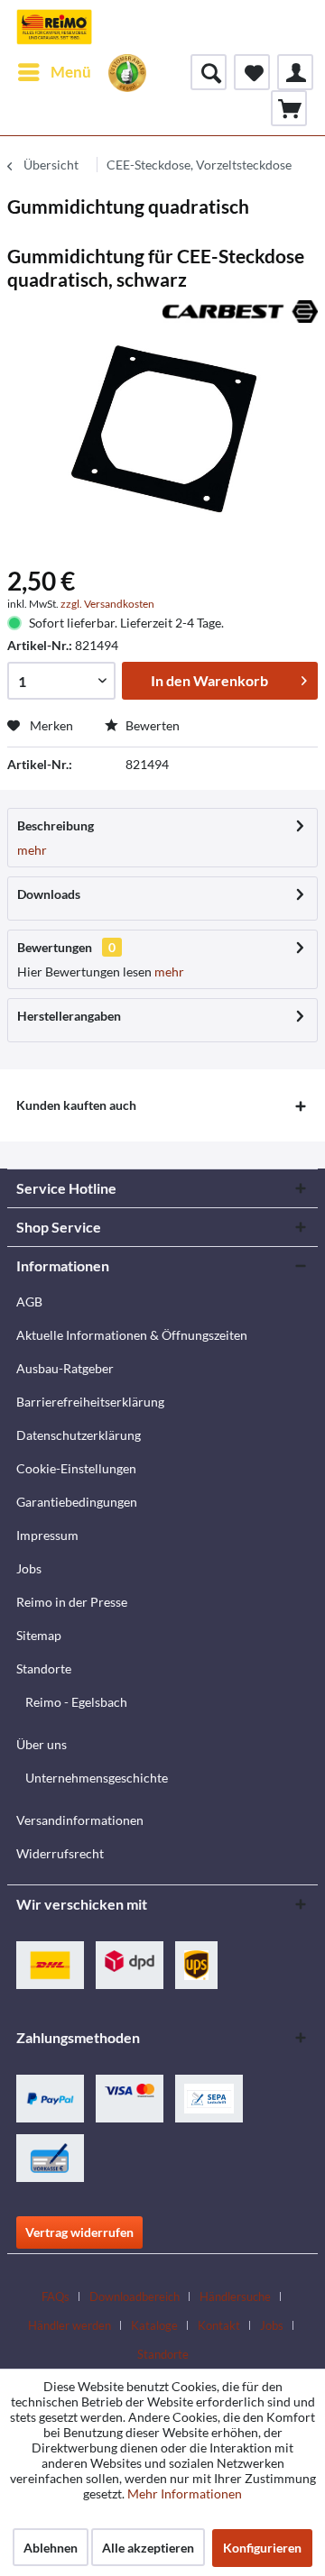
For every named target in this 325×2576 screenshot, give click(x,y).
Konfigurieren (262, 2548)
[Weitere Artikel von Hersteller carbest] (240, 316)
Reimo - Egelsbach (76, 1702)
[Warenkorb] (289, 108)
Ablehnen (51, 2548)
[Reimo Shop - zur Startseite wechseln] (54, 27)
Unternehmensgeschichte (97, 1778)
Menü (71, 72)
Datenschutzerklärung (79, 1435)
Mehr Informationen (185, 2493)
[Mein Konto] (295, 72)
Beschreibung (56, 825)
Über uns (42, 1744)
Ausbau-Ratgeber (65, 1368)
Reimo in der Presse (72, 1602)
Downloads (49, 894)
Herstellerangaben (69, 1016)
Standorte (44, 1668)
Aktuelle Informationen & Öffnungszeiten (132, 1335)
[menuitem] (54, 72)
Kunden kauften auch (76, 1105)
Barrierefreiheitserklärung (90, 1402)
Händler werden (70, 2325)
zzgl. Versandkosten (107, 604)
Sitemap (39, 1635)
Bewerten (151, 725)
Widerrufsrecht (60, 1853)
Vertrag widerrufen (79, 2232)
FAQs (56, 2296)
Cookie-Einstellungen (76, 1468)
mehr (32, 850)
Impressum (47, 1535)
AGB (29, 1302)
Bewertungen (55, 947)
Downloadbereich (135, 2296)
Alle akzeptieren (148, 2548)
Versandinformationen (80, 1820)
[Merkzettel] (252, 72)
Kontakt (219, 2325)
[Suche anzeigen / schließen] (209, 72)
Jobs (29, 1568)
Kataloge (154, 2325)
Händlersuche (235, 2296)
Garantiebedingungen (77, 1502)
